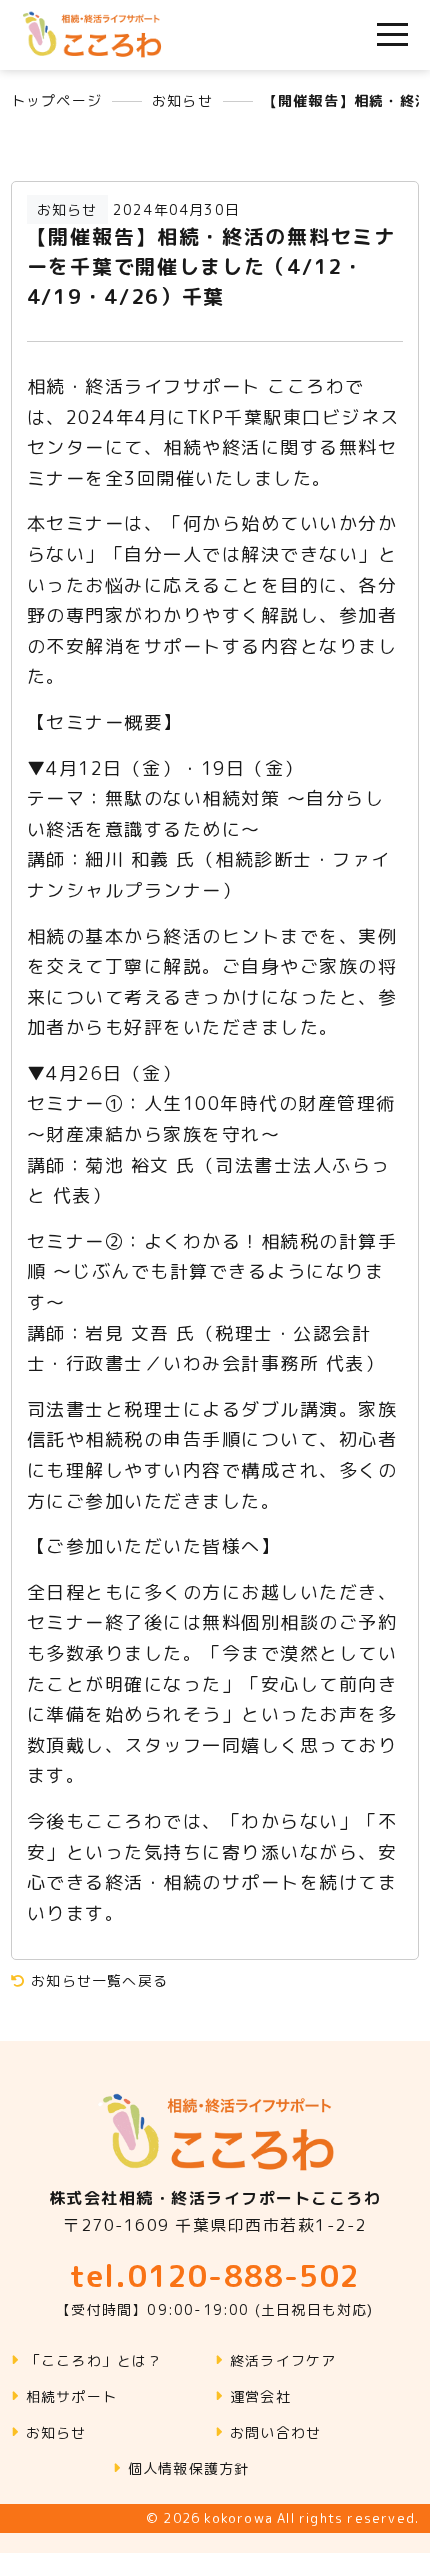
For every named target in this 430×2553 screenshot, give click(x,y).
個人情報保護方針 (189, 2468)
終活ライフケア (283, 2360)
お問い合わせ (275, 2432)
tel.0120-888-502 (214, 2287)
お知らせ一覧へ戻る (97, 1980)
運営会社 (260, 2396)
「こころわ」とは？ (94, 2360)
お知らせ (56, 2432)
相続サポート (71, 2396)
